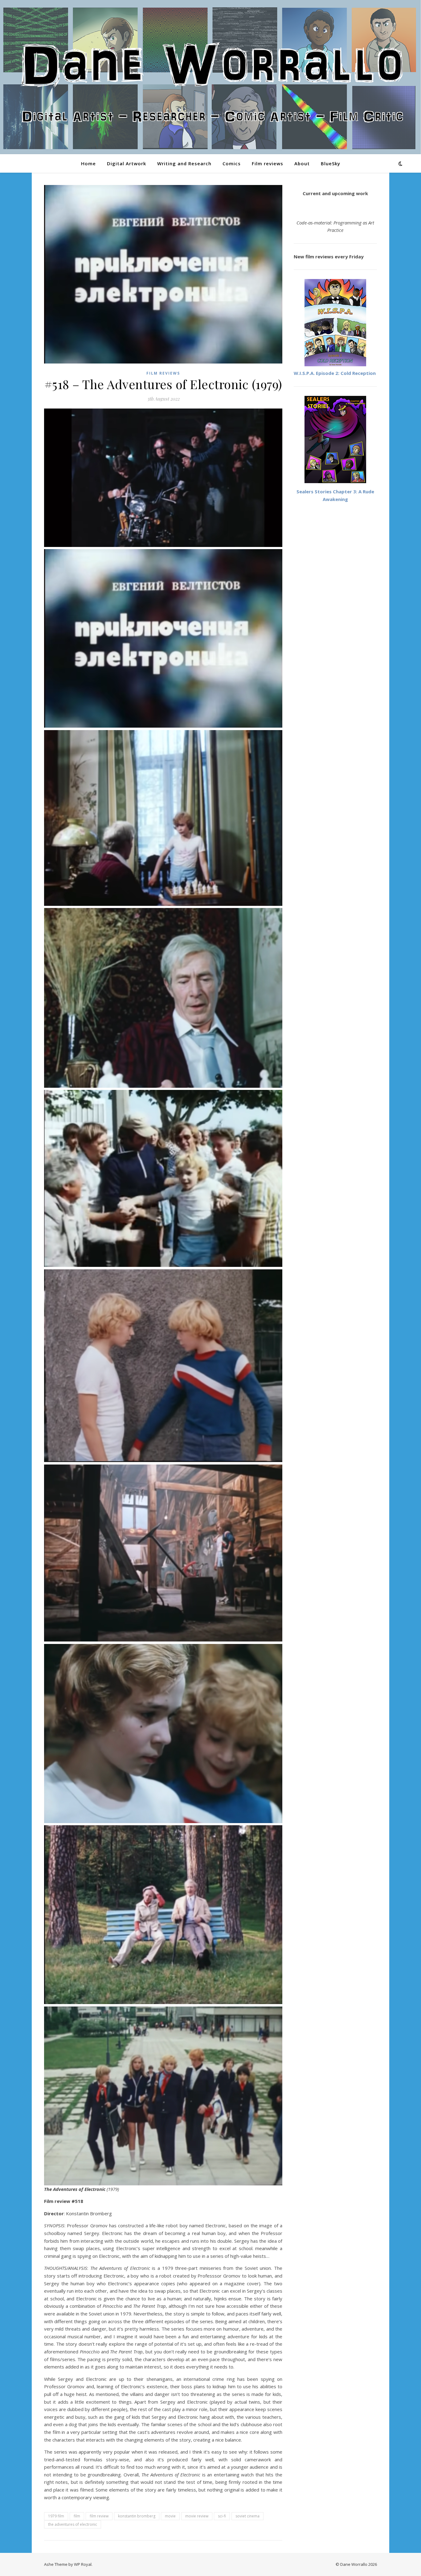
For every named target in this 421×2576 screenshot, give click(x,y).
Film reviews (268, 163)
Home (88, 163)
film (77, 2516)
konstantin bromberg (137, 2516)
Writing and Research (184, 163)
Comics (232, 163)
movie (170, 2516)
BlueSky (331, 163)
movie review (197, 2516)
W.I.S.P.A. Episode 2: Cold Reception (335, 373)
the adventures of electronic (73, 2524)
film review (99, 2516)
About (302, 163)
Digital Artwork (127, 163)
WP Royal (83, 2564)
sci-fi (222, 2516)
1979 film (56, 2516)
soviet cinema (247, 2516)
